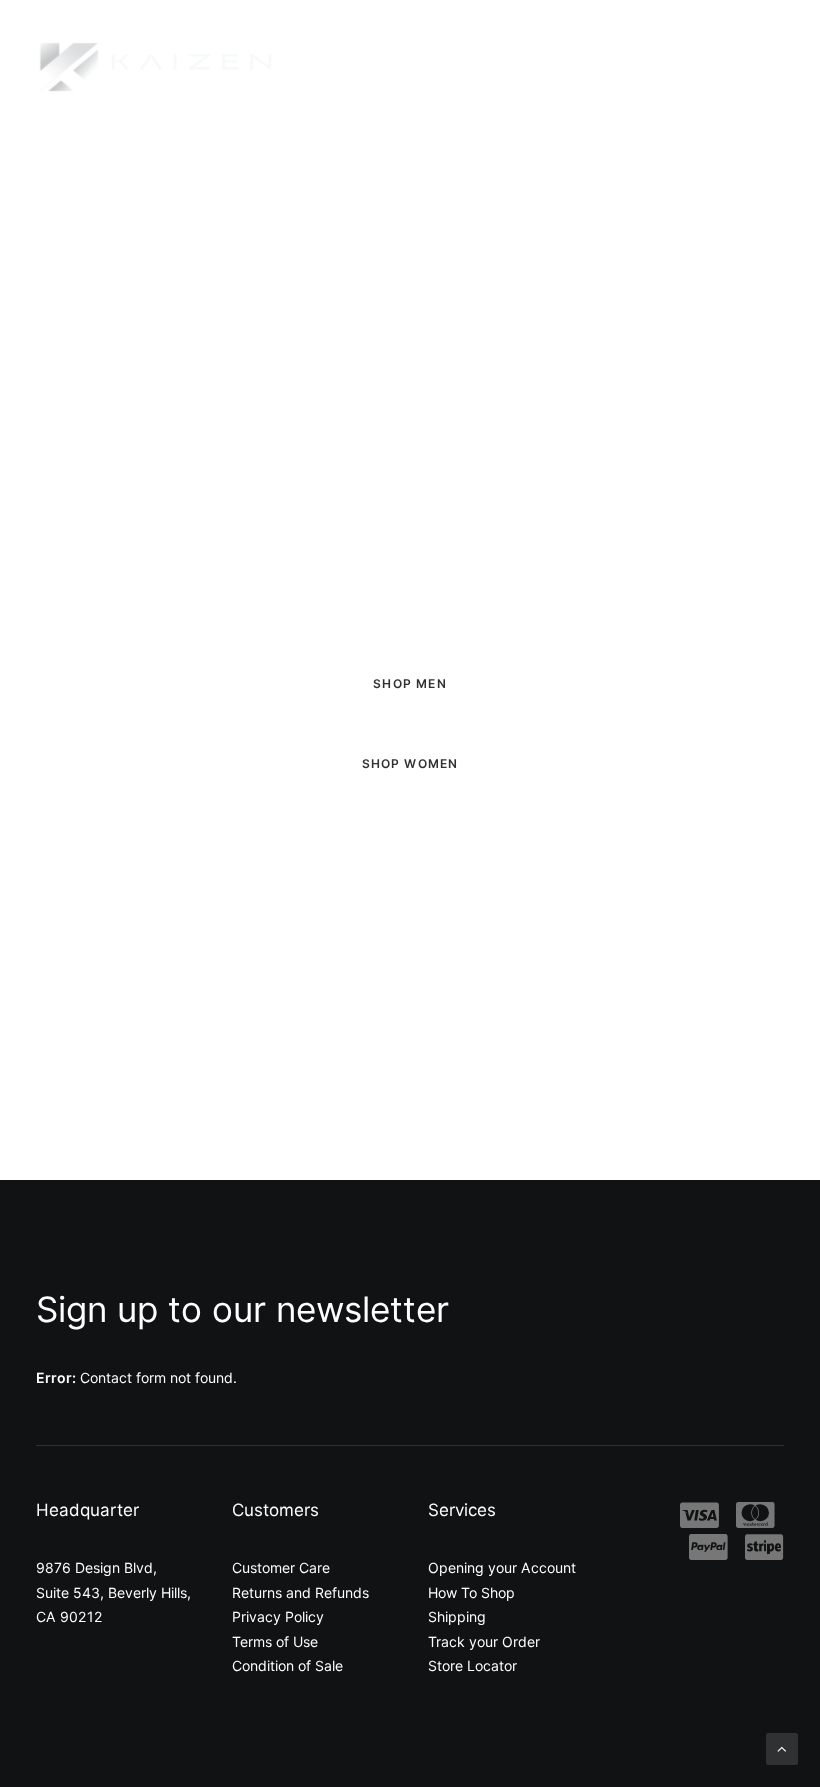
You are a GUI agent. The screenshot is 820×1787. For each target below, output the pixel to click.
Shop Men (410, 683)
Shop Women (410, 763)
